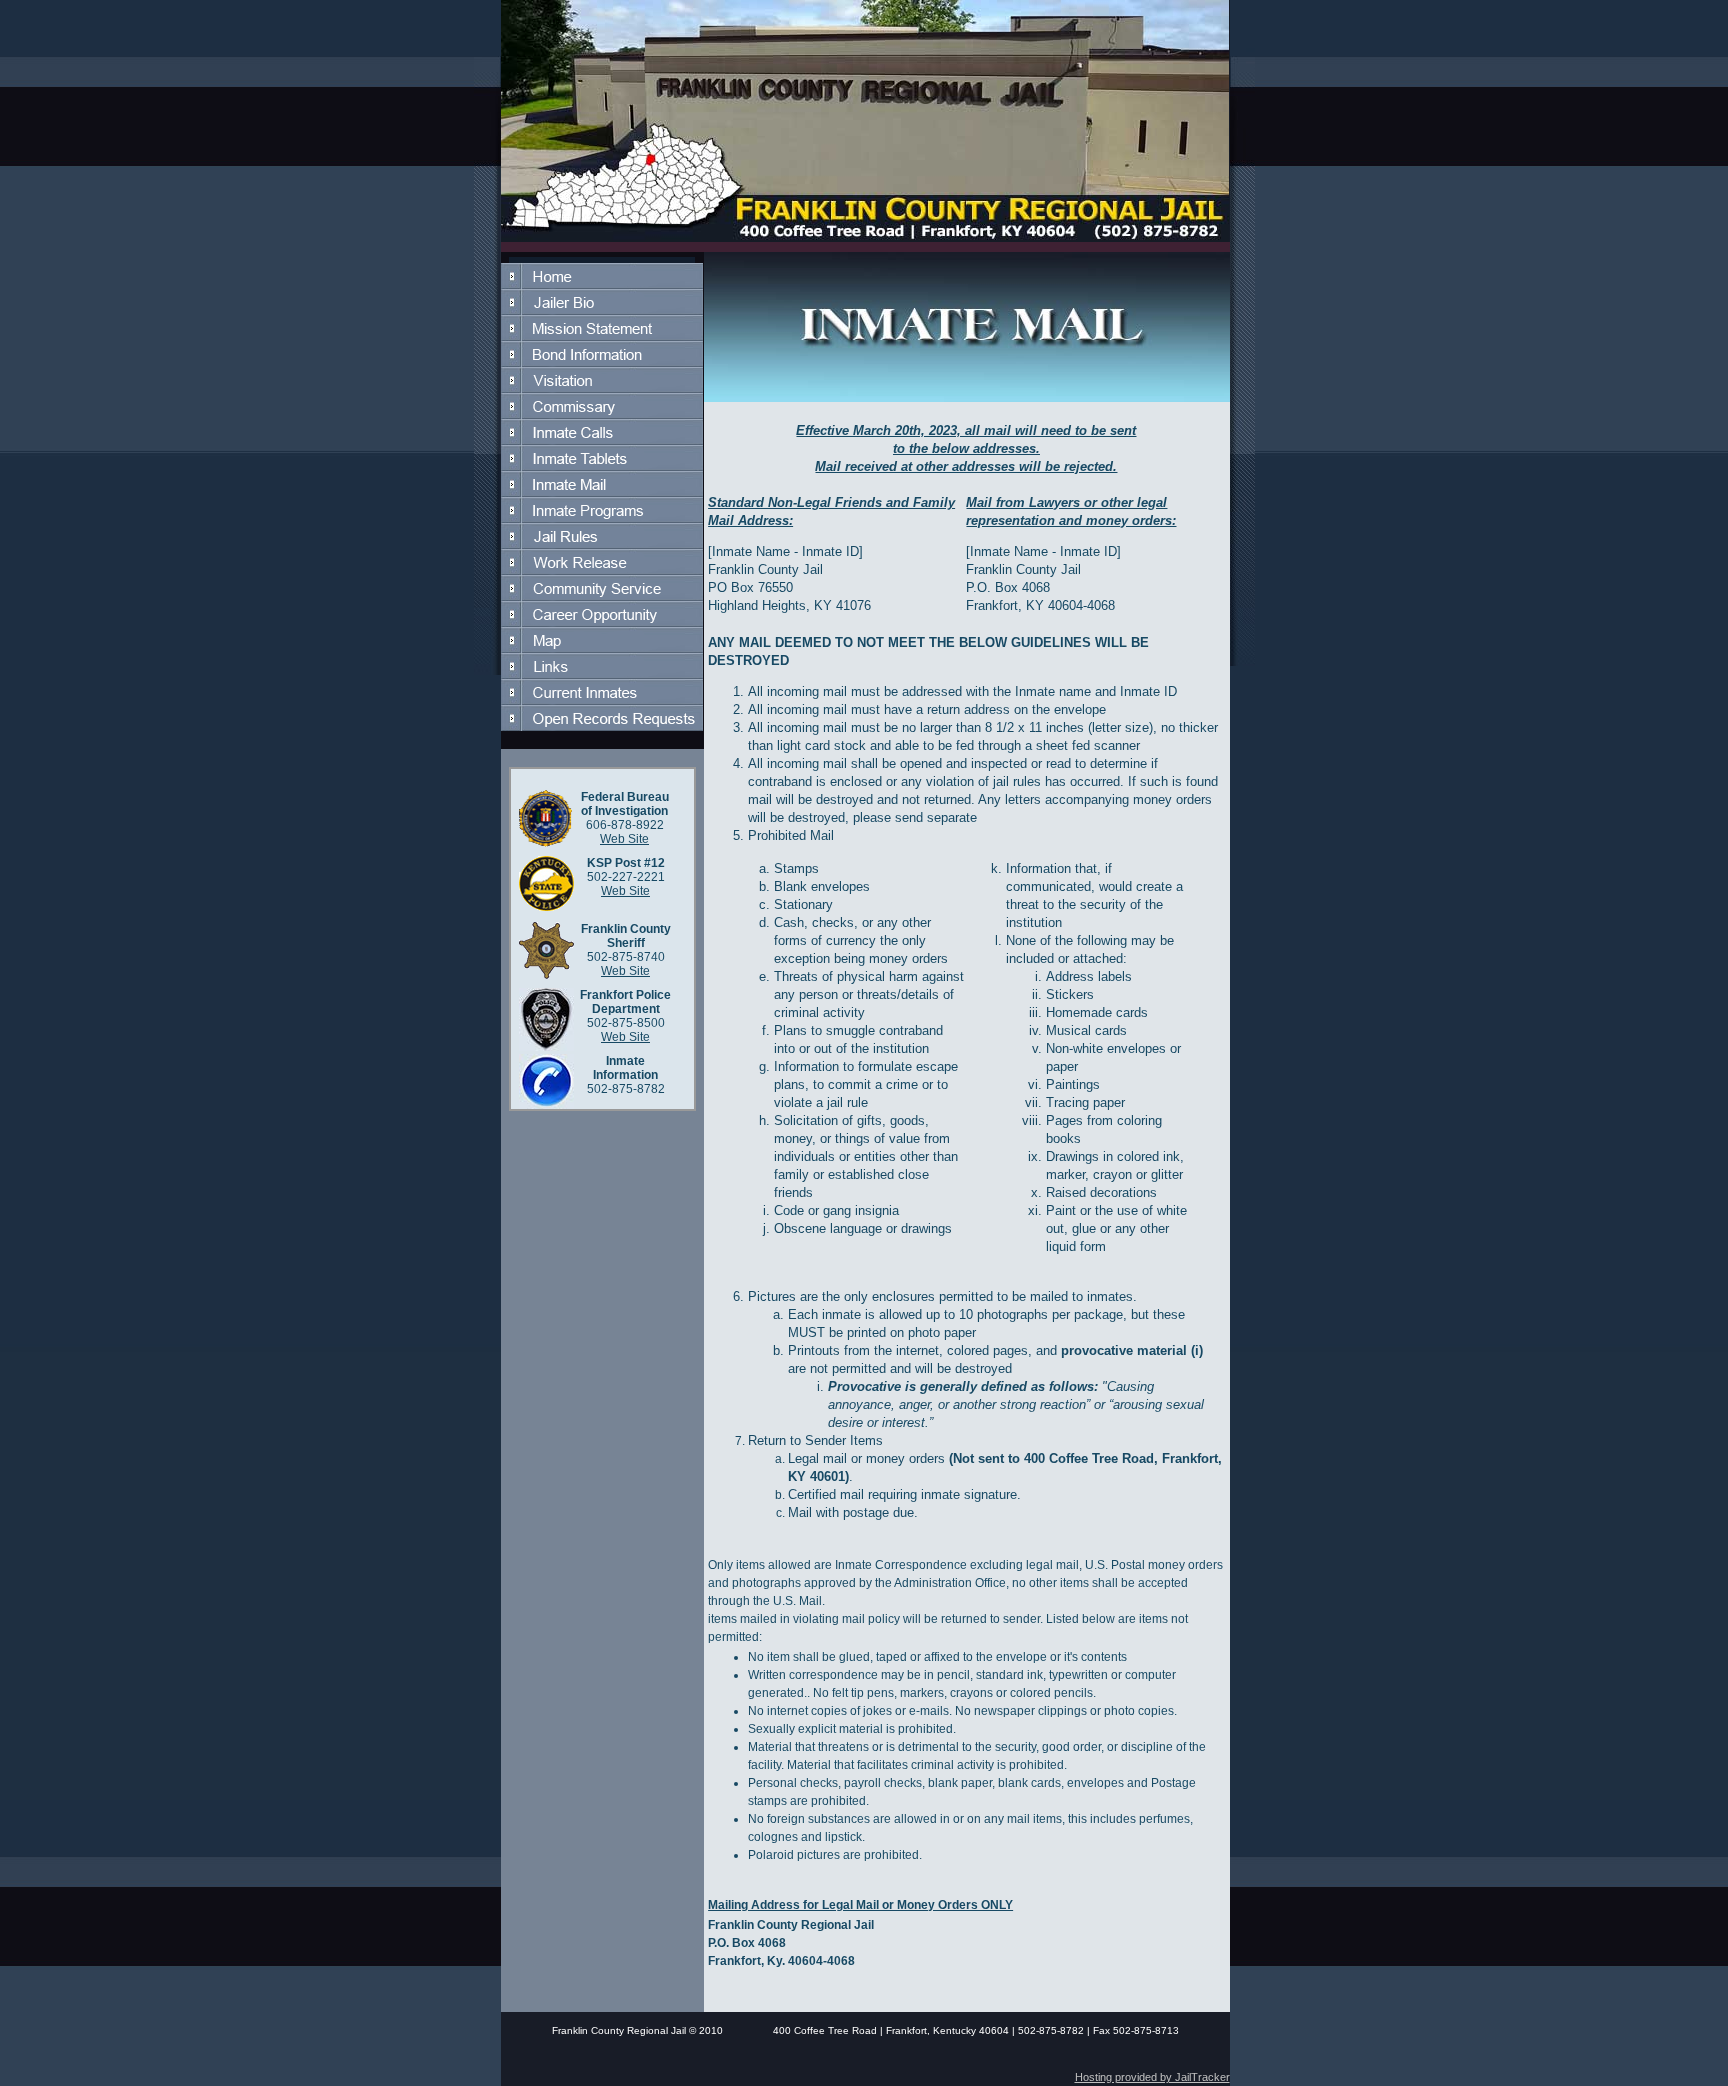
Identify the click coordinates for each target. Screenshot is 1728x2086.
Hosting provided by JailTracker (1152, 2077)
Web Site (624, 839)
